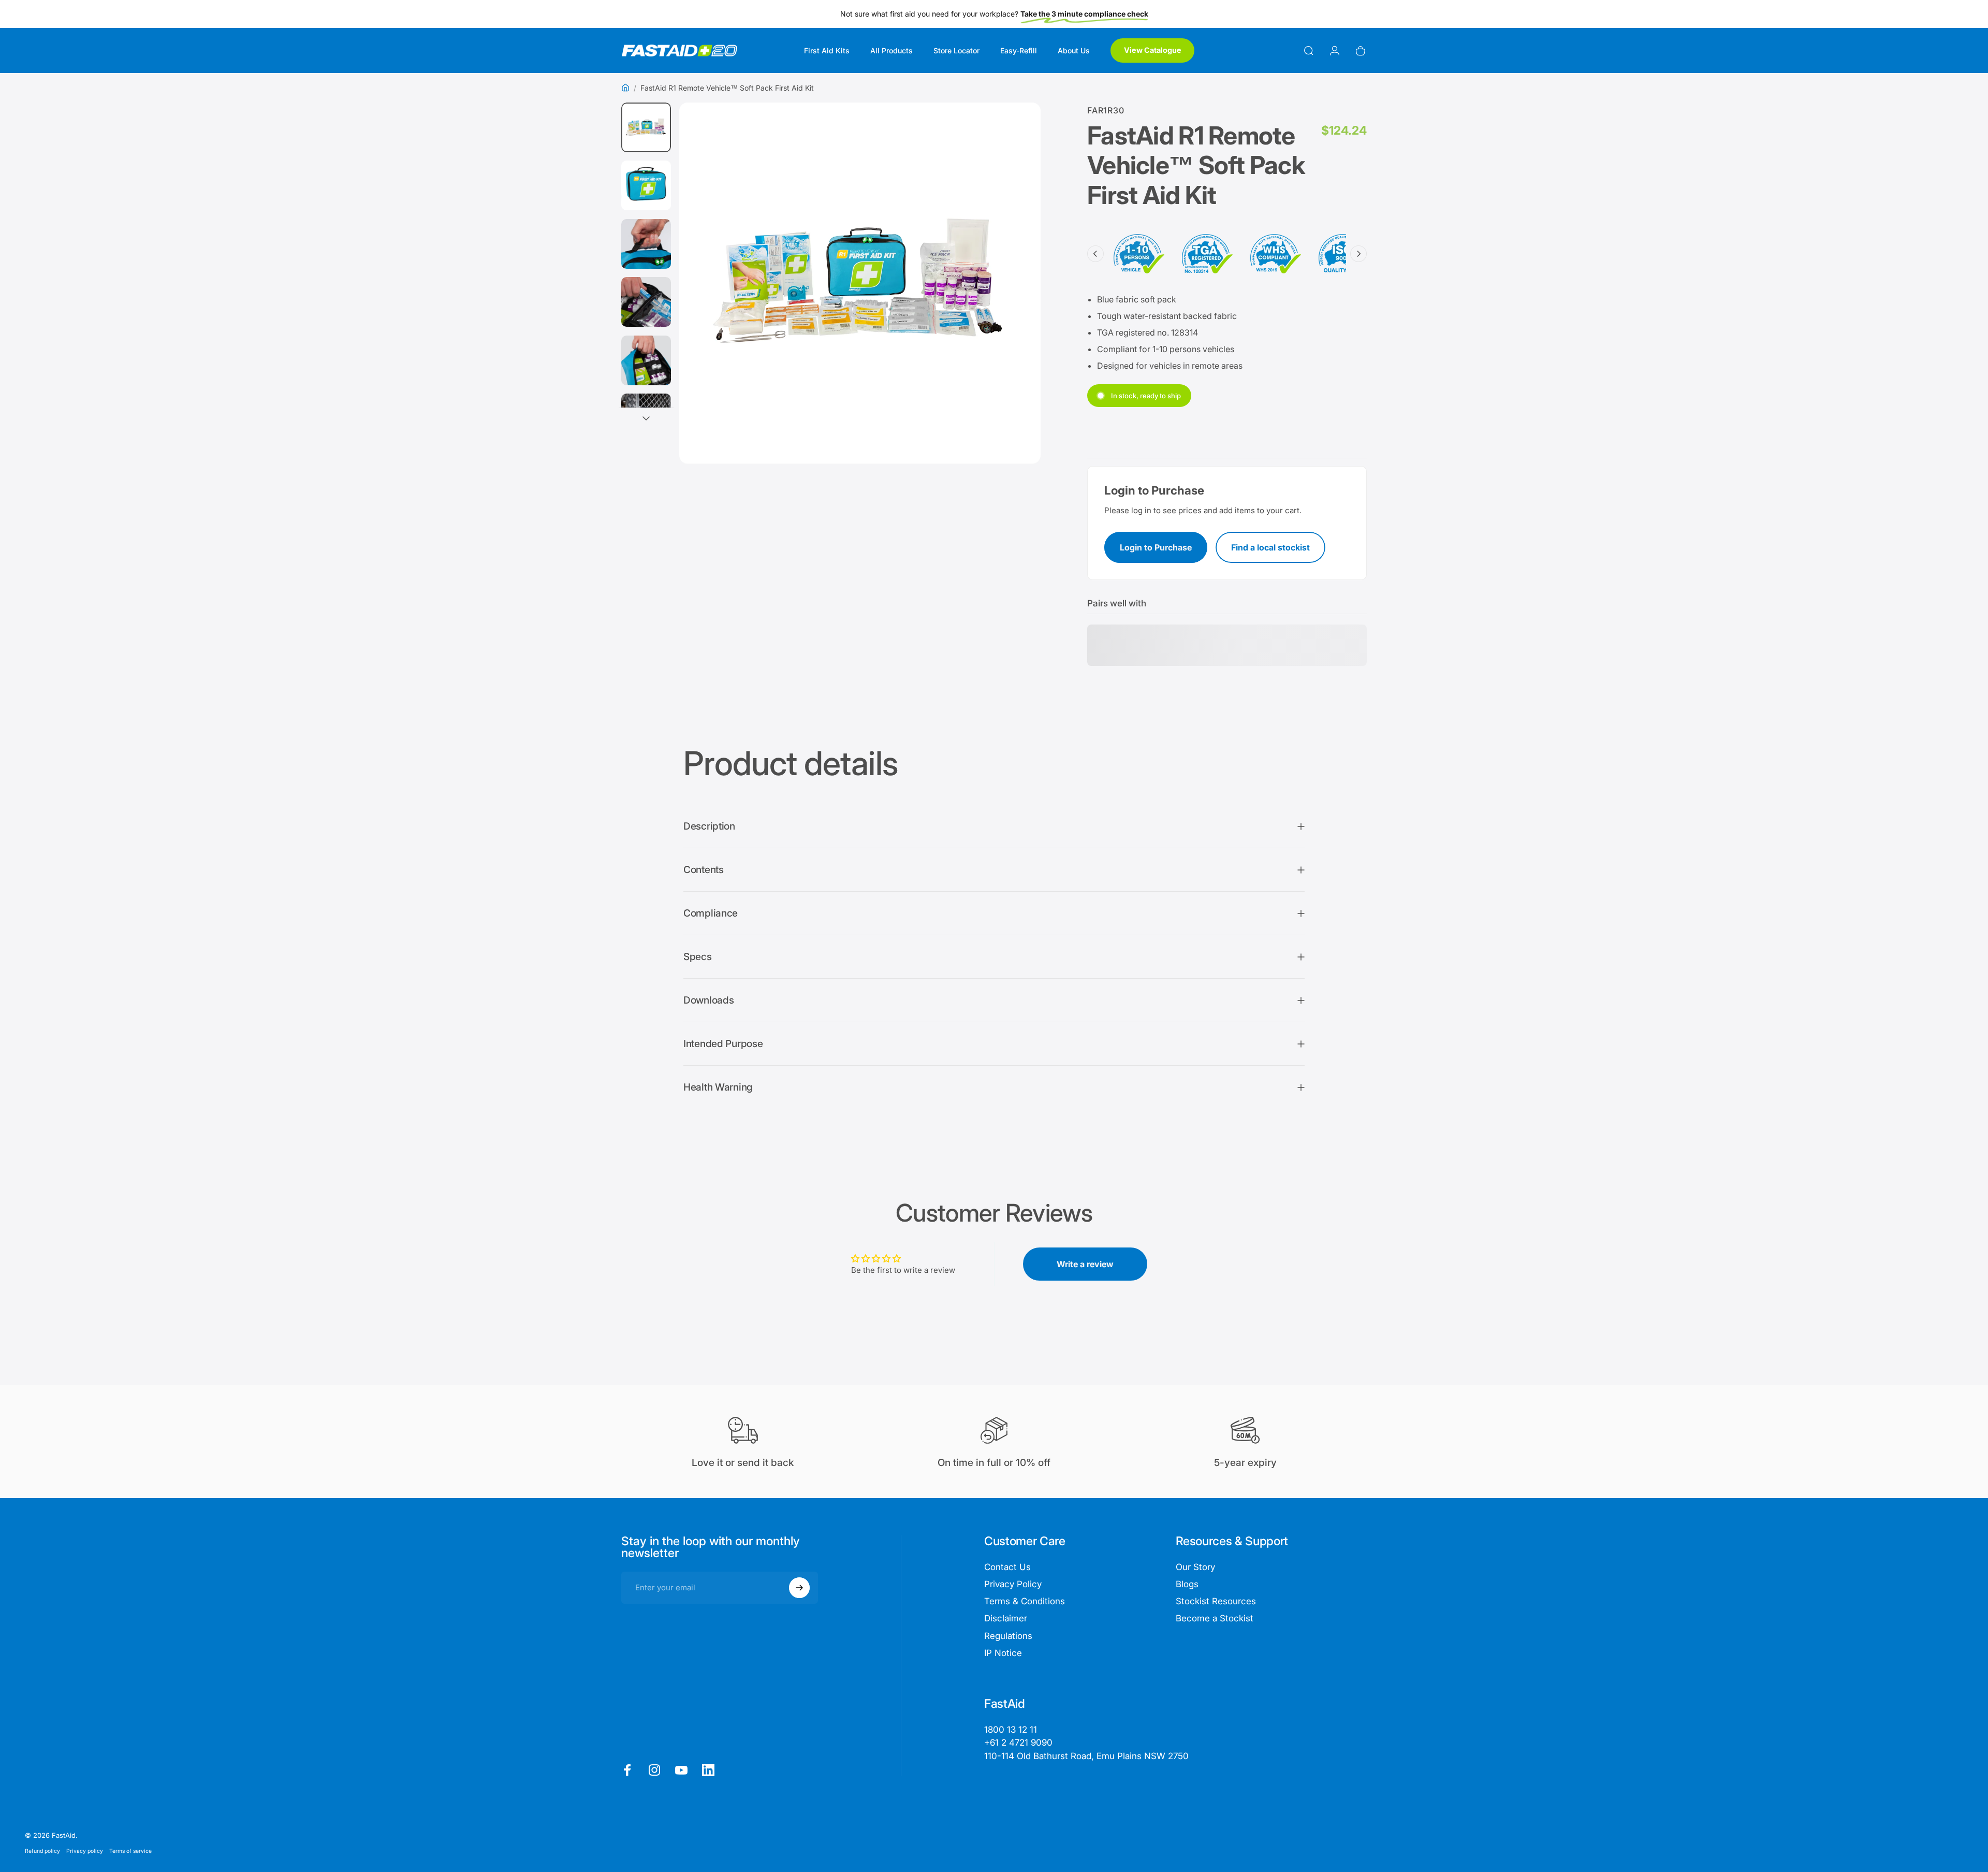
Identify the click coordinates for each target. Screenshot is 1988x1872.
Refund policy (42, 1851)
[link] (1086, 1756)
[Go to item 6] (646, 418)
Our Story (1195, 1567)
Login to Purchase (1156, 547)
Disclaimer (1006, 1618)
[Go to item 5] (646, 360)
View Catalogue (1153, 50)
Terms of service (130, 1851)
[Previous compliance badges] (1095, 254)
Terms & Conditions (1025, 1601)
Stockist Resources (1216, 1601)
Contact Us (1007, 1567)
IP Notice (1003, 1653)
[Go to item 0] (646, 127)
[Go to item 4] (646, 302)
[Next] (1014, 312)
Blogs (1187, 1584)
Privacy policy (85, 1851)
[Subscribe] (799, 1588)
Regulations (1008, 1636)
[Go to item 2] (646, 185)
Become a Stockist (1215, 1618)
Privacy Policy (1013, 1584)
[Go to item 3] (646, 244)
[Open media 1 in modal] (860, 283)
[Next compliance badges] (1358, 254)
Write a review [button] (1085, 1264)
